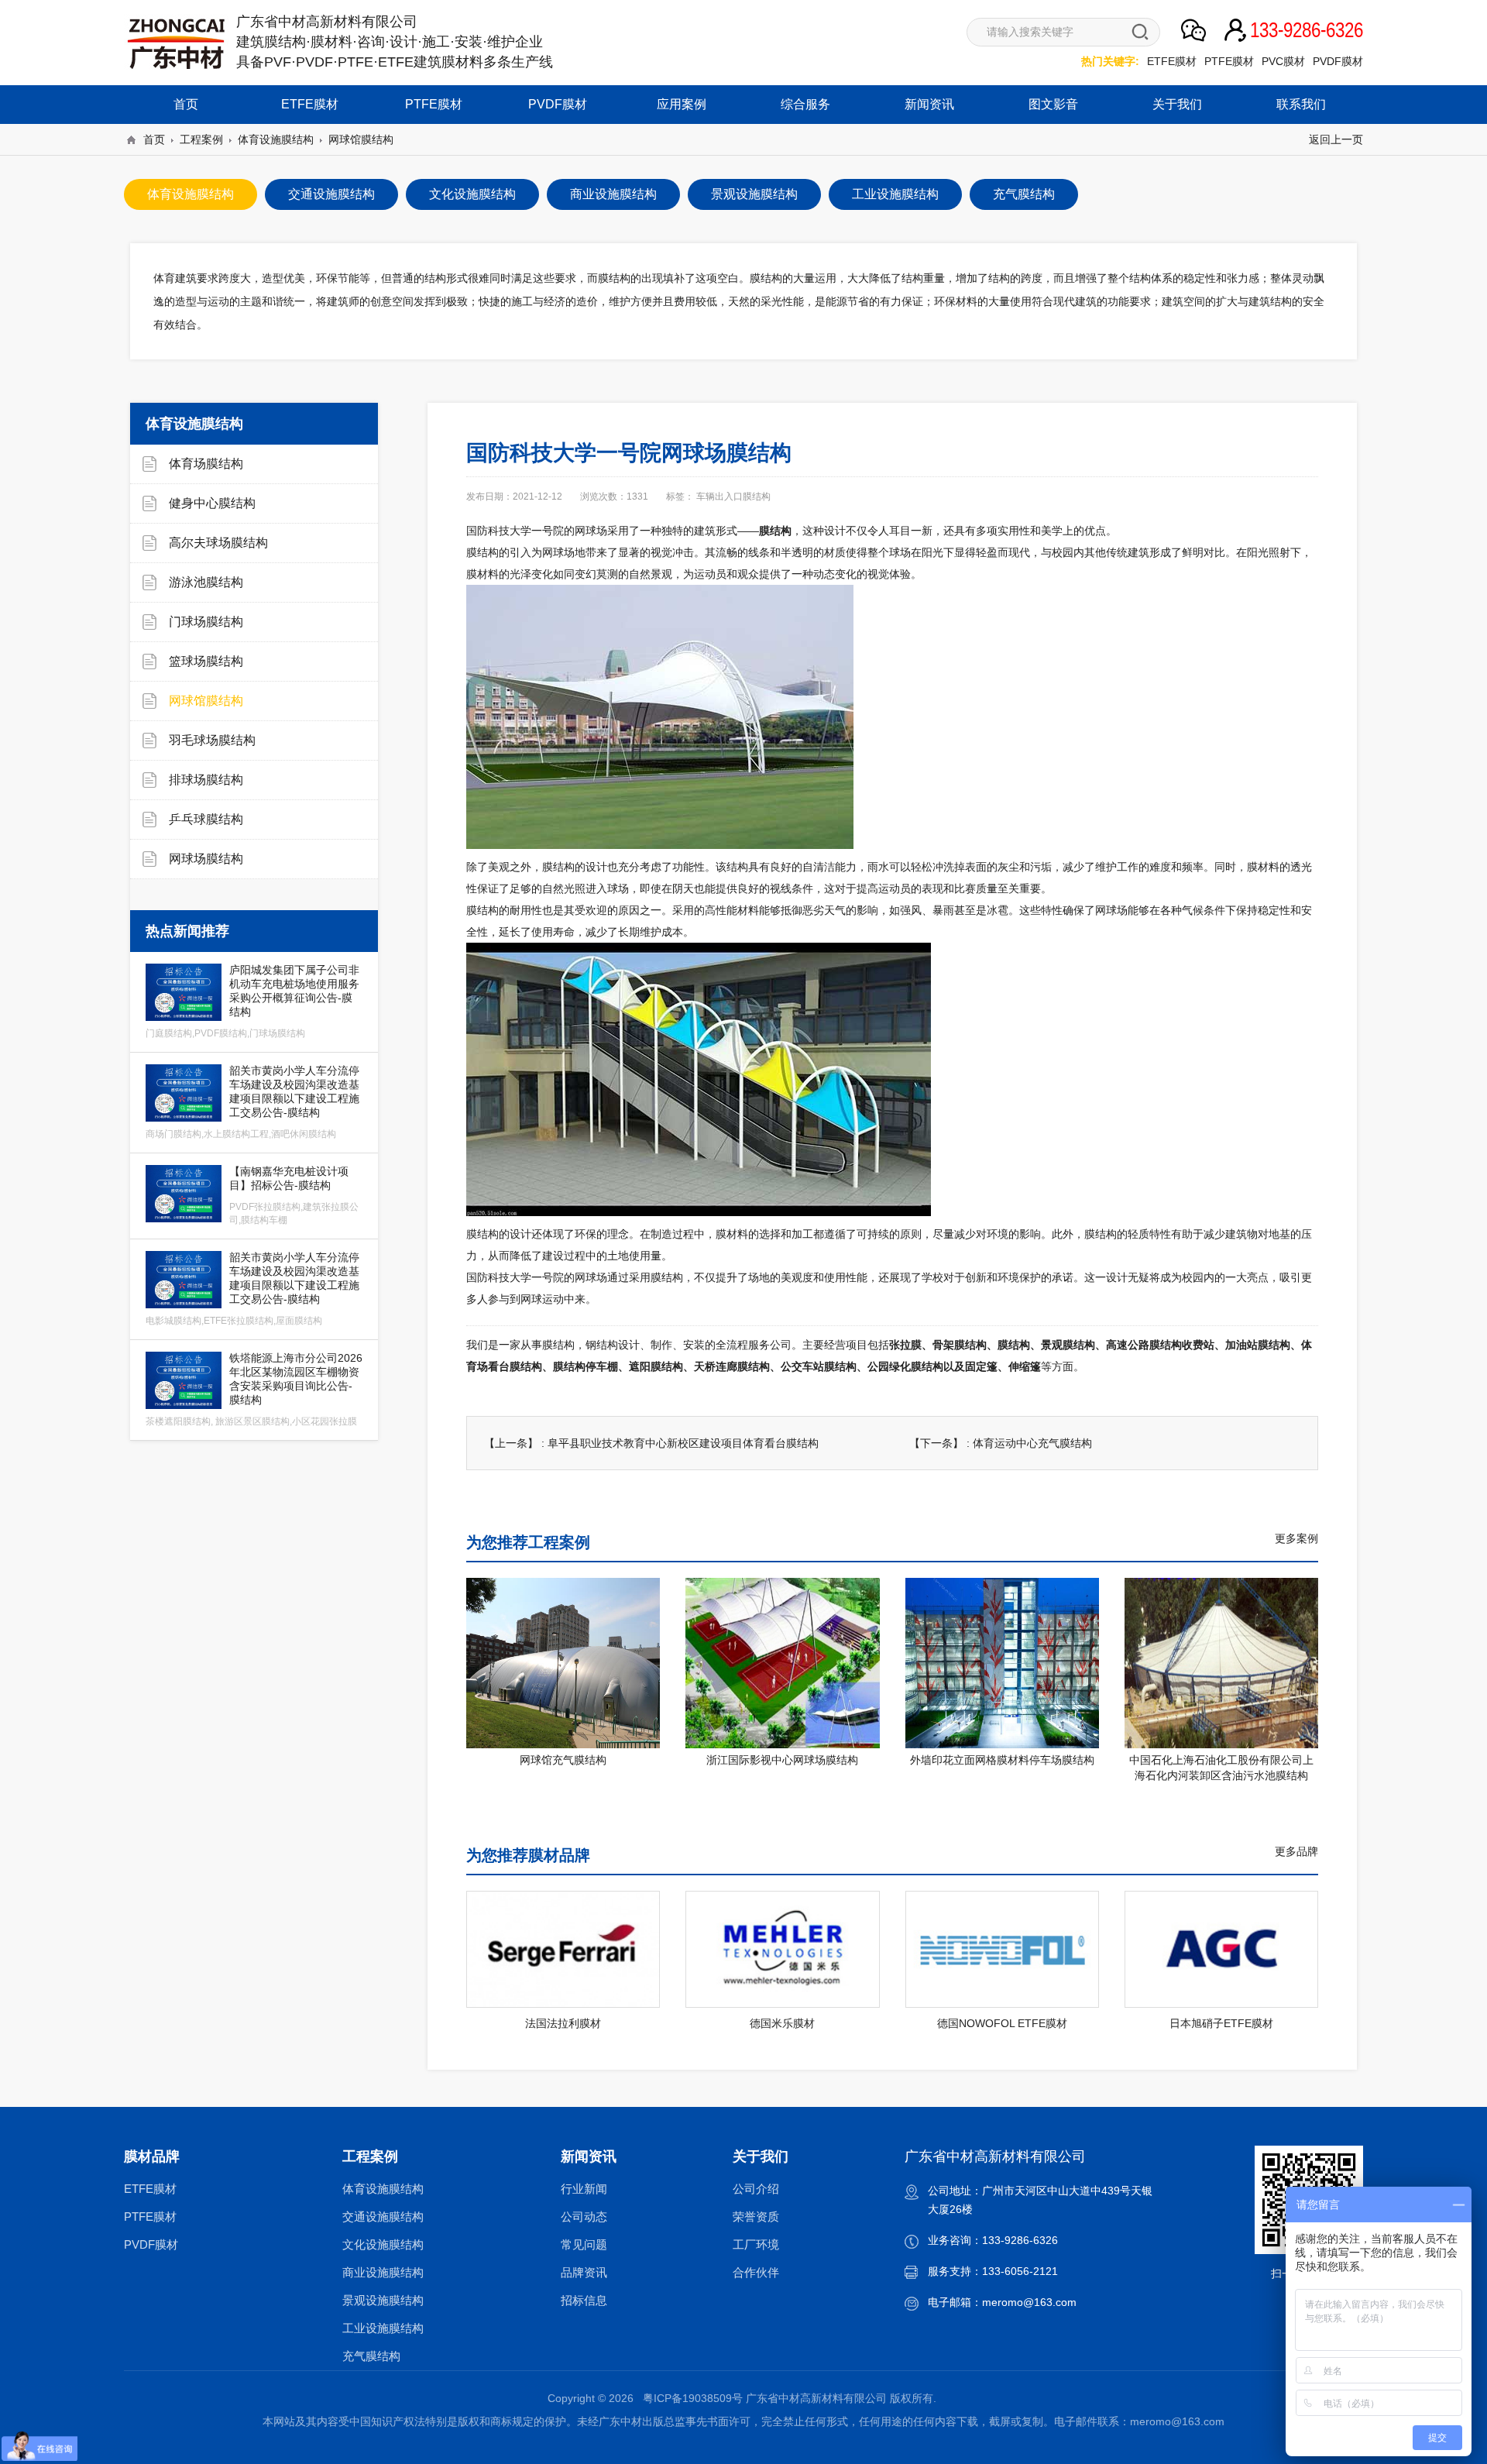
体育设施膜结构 (276, 139)
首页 (186, 104)
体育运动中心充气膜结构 (1032, 1443)
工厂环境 (756, 2244)
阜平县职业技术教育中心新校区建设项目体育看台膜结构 (683, 1443)
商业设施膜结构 (383, 2272)
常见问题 (584, 2244)
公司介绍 (756, 2189)
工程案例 (201, 139)
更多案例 (1296, 1538)
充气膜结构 (371, 2356)
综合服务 (805, 104)
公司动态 (584, 2217)
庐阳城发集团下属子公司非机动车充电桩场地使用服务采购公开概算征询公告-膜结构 (252, 1001)
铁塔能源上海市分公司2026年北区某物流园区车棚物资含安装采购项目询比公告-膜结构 (254, 1389)
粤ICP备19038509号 (693, 2398)
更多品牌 (1296, 1851)
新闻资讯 (929, 104)
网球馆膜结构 (361, 139)
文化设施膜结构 (383, 2244)
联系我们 (1301, 104)
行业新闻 (584, 2189)
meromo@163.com (1029, 2302)
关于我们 (1177, 104)
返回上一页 (1336, 139)
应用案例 (682, 104)
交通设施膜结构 (383, 2217)
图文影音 (1053, 104)
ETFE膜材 (1172, 61)
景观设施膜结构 (383, 2300)
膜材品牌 (152, 2156)
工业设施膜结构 (383, 2328)
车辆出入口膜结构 (733, 497)
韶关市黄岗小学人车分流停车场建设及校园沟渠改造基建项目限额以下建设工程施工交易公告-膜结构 (252, 1102)
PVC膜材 (1283, 61)
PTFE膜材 (1229, 61)
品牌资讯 (584, 2272)
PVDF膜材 (1338, 61)
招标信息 (584, 2300)
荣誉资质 (756, 2217)
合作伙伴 (756, 2272)
